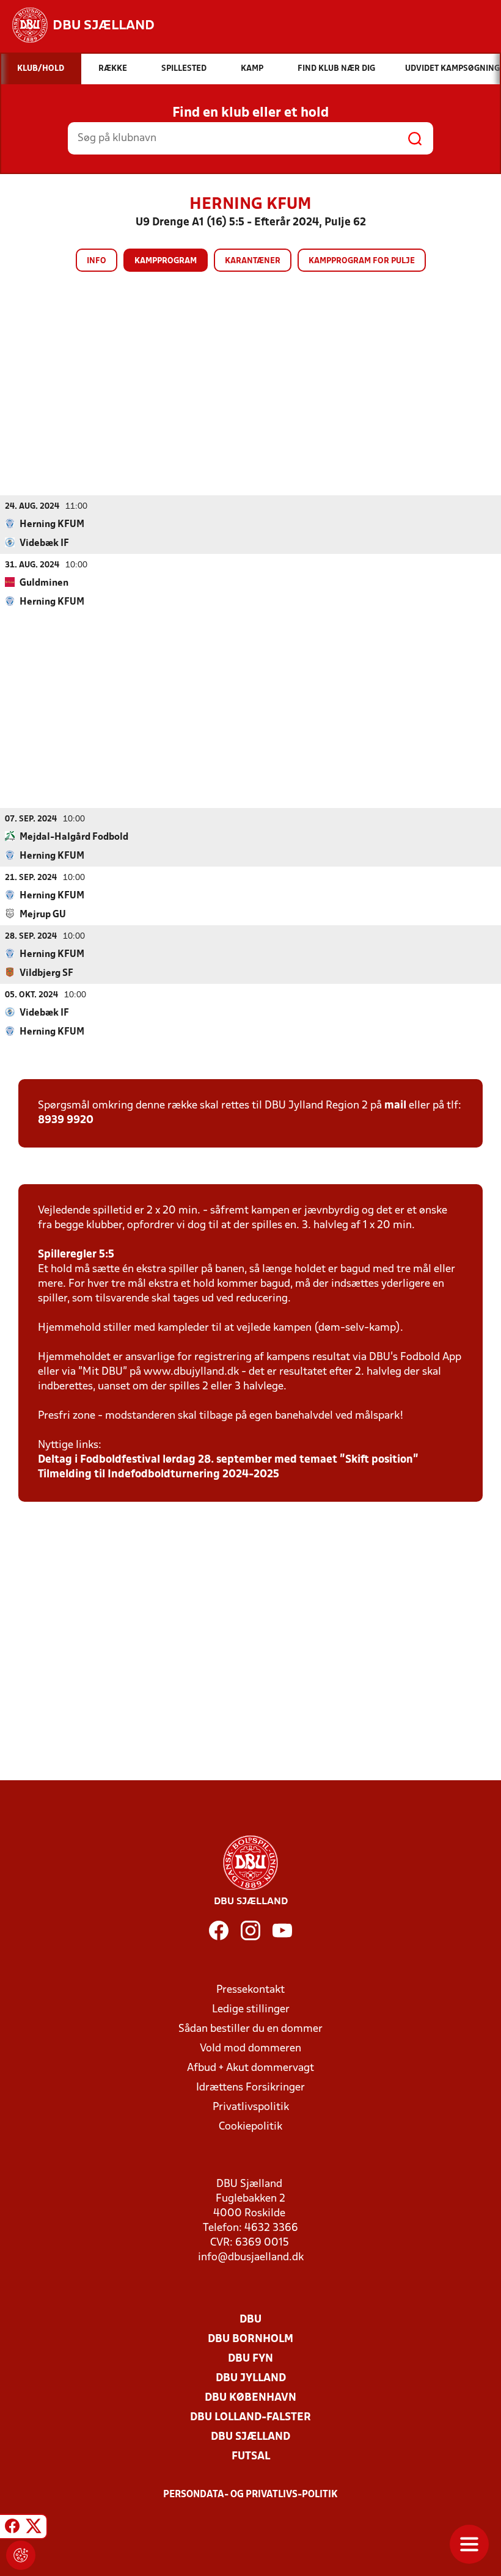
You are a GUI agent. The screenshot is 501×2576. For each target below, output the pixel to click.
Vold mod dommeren (250, 2049)
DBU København (250, 2398)
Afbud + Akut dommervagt (250, 2068)
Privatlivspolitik (251, 2107)
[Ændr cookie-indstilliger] (21, 2555)
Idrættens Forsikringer (250, 2088)
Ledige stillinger (251, 2010)
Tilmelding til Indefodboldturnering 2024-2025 (159, 1475)
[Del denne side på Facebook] (12, 2528)
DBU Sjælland (250, 2437)
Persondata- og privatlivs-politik (250, 2495)
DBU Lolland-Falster (250, 2418)
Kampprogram (166, 261)
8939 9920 (66, 1120)
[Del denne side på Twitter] (34, 2528)
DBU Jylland (251, 2378)
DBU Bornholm (250, 2339)
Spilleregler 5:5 (76, 1255)
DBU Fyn (250, 2359)
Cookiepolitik (250, 2127)
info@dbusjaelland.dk (251, 2258)
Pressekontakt (250, 1990)
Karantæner (253, 261)
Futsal (251, 2457)
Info (97, 261)
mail (395, 1106)
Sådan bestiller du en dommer (250, 2029)
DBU (250, 2320)
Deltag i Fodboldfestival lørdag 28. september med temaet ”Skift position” (228, 1460)
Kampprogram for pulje (362, 261)
